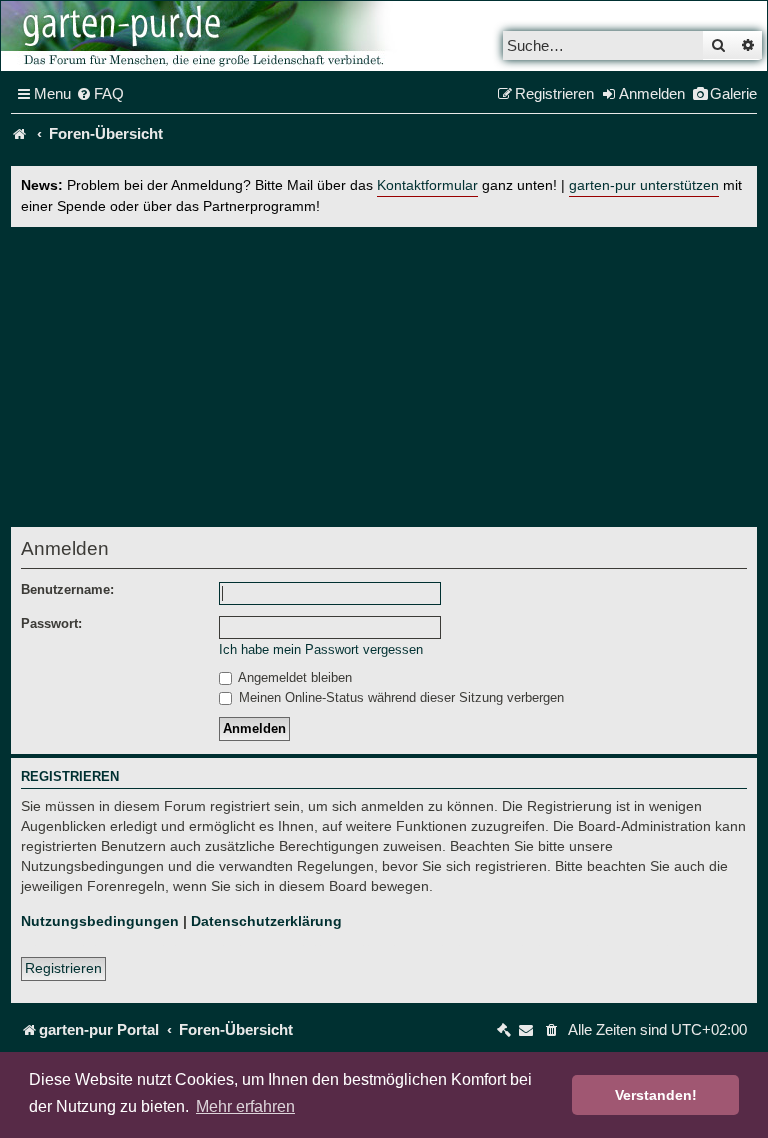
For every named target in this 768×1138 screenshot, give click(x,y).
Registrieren (63, 968)
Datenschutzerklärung (266, 921)
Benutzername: (67, 589)
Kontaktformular (427, 185)
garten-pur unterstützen (644, 185)
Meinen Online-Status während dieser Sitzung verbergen (399, 697)
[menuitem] (100, 94)
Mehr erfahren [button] (245, 1106)
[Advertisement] (384, 377)
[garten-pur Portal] (20, 134)
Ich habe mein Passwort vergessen (321, 649)
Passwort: (51, 623)
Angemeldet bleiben (293, 677)
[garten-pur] (201, 36)
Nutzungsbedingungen (100, 921)
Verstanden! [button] (656, 1095)
